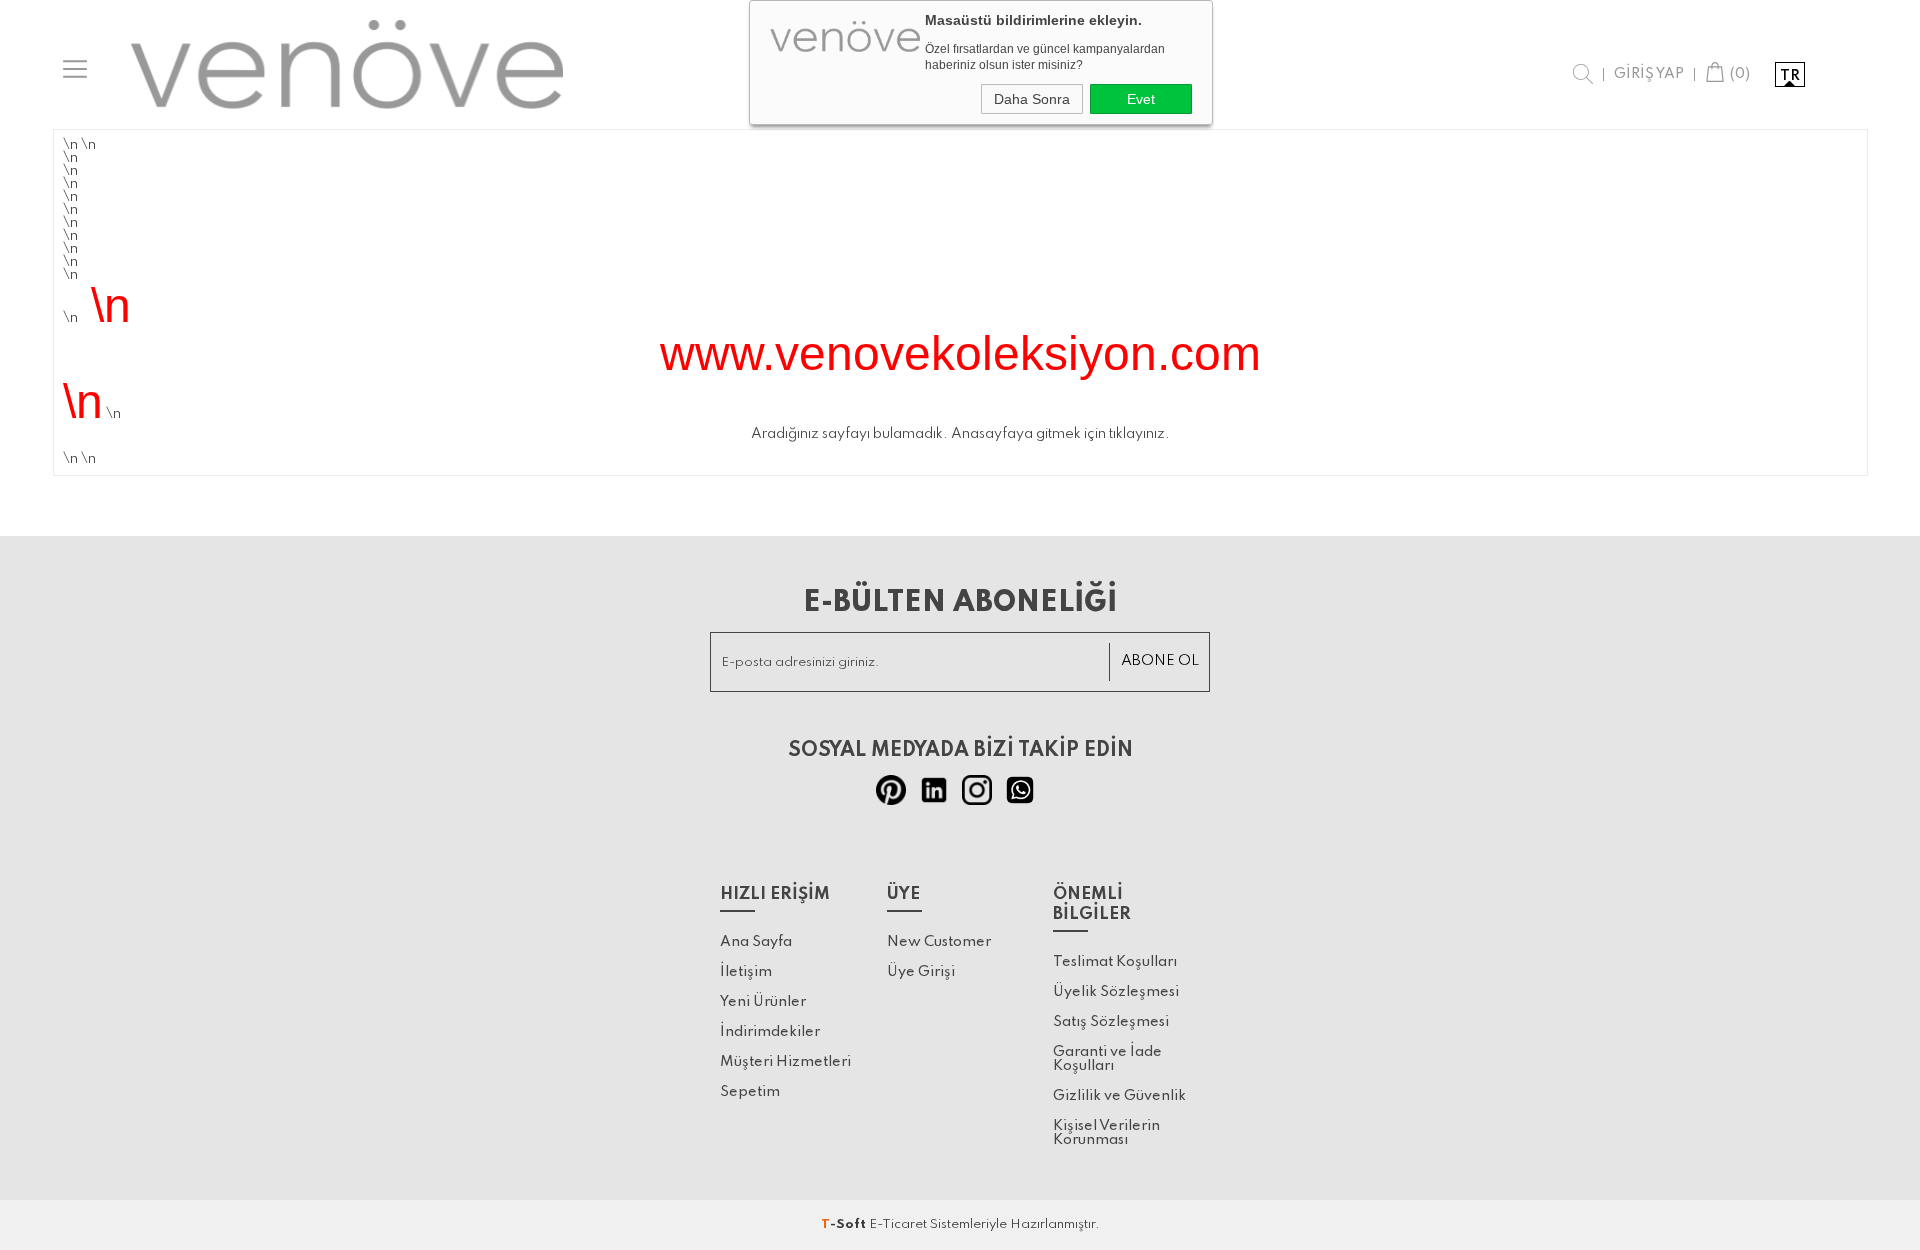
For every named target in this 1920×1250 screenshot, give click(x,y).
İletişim (746, 972)
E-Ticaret (898, 1224)
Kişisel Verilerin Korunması (1106, 1133)
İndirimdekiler (770, 1032)
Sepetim (750, 1092)
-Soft (845, 1224)
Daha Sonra (1032, 99)
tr (1790, 76)
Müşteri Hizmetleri (785, 1062)
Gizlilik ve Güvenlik (1119, 1096)
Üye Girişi (921, 972)
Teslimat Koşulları (1115, 962)
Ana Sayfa (756, 942)
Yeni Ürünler (763, 1002)
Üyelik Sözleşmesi (1116, 992)
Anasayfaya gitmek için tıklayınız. (1060, 434)
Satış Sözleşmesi (1111, 1022)
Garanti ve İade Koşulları (1107, 1059)
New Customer (939, 942)
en (1829, 76)
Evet (1141, 99)
